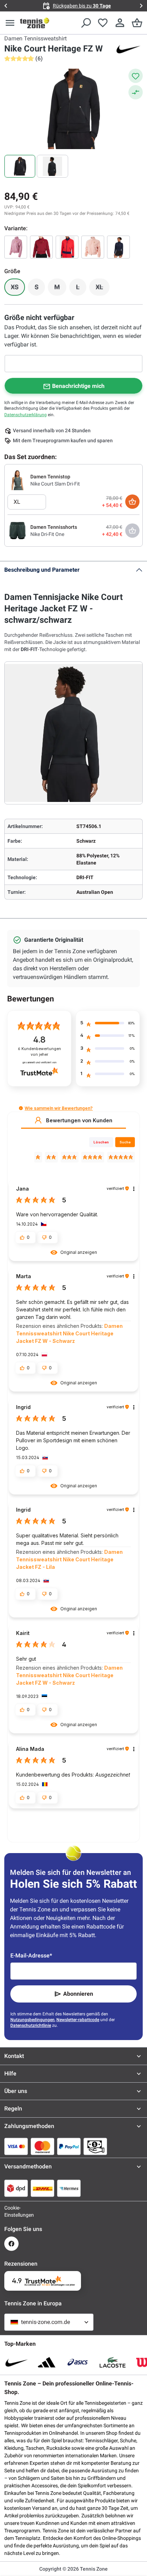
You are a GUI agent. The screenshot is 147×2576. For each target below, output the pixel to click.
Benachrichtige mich (78, 386)
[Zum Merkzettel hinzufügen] (136, 76)
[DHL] (42, 2188)
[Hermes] (69, 2188)
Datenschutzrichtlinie (31, 2025)
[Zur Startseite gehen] (35, 23)
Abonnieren (78, 1994)
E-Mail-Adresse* (31, 1956)
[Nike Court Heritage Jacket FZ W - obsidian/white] (118, 247)
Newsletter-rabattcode (78, 2020)
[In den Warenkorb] (132, 502)
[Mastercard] (42, 2146)
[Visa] (16, 2146)
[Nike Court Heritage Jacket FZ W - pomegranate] (41, 247)
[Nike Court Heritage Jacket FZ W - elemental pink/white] (16, 247)
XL (103, 289)
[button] (21, 1108)
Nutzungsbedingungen (32, 2020)
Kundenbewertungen (39, 1052)
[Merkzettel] (103, 23)
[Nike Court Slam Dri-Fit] (17, 480)
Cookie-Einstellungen (11, 2211)
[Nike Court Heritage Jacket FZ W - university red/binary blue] (67, 247)
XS (18, 289)
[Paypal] (69, 2146)
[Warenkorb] (137, 23)
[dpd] (16, 2188)
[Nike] (128, 49)
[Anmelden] (120, 23)
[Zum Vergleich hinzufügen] (136, 92)
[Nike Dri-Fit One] (17, 530)
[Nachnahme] (95, 2146)
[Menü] (10, 23)
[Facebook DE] (11, 2244)
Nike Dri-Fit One (47, 534)
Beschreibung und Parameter (42, 570)
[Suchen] (86, 23)
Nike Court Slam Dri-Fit (55, 484)
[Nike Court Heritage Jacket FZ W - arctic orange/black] (93, 247)
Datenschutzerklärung (26, 415)
